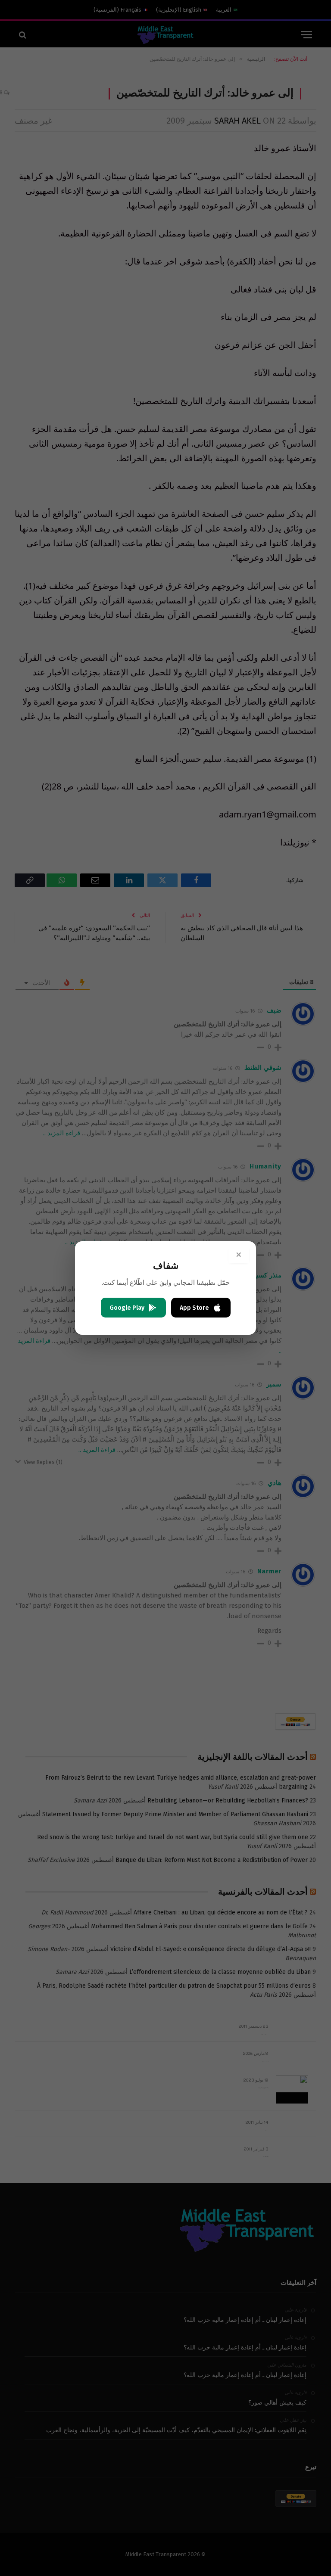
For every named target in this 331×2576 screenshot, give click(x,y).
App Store (194, 1308)
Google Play (127, 1308)
